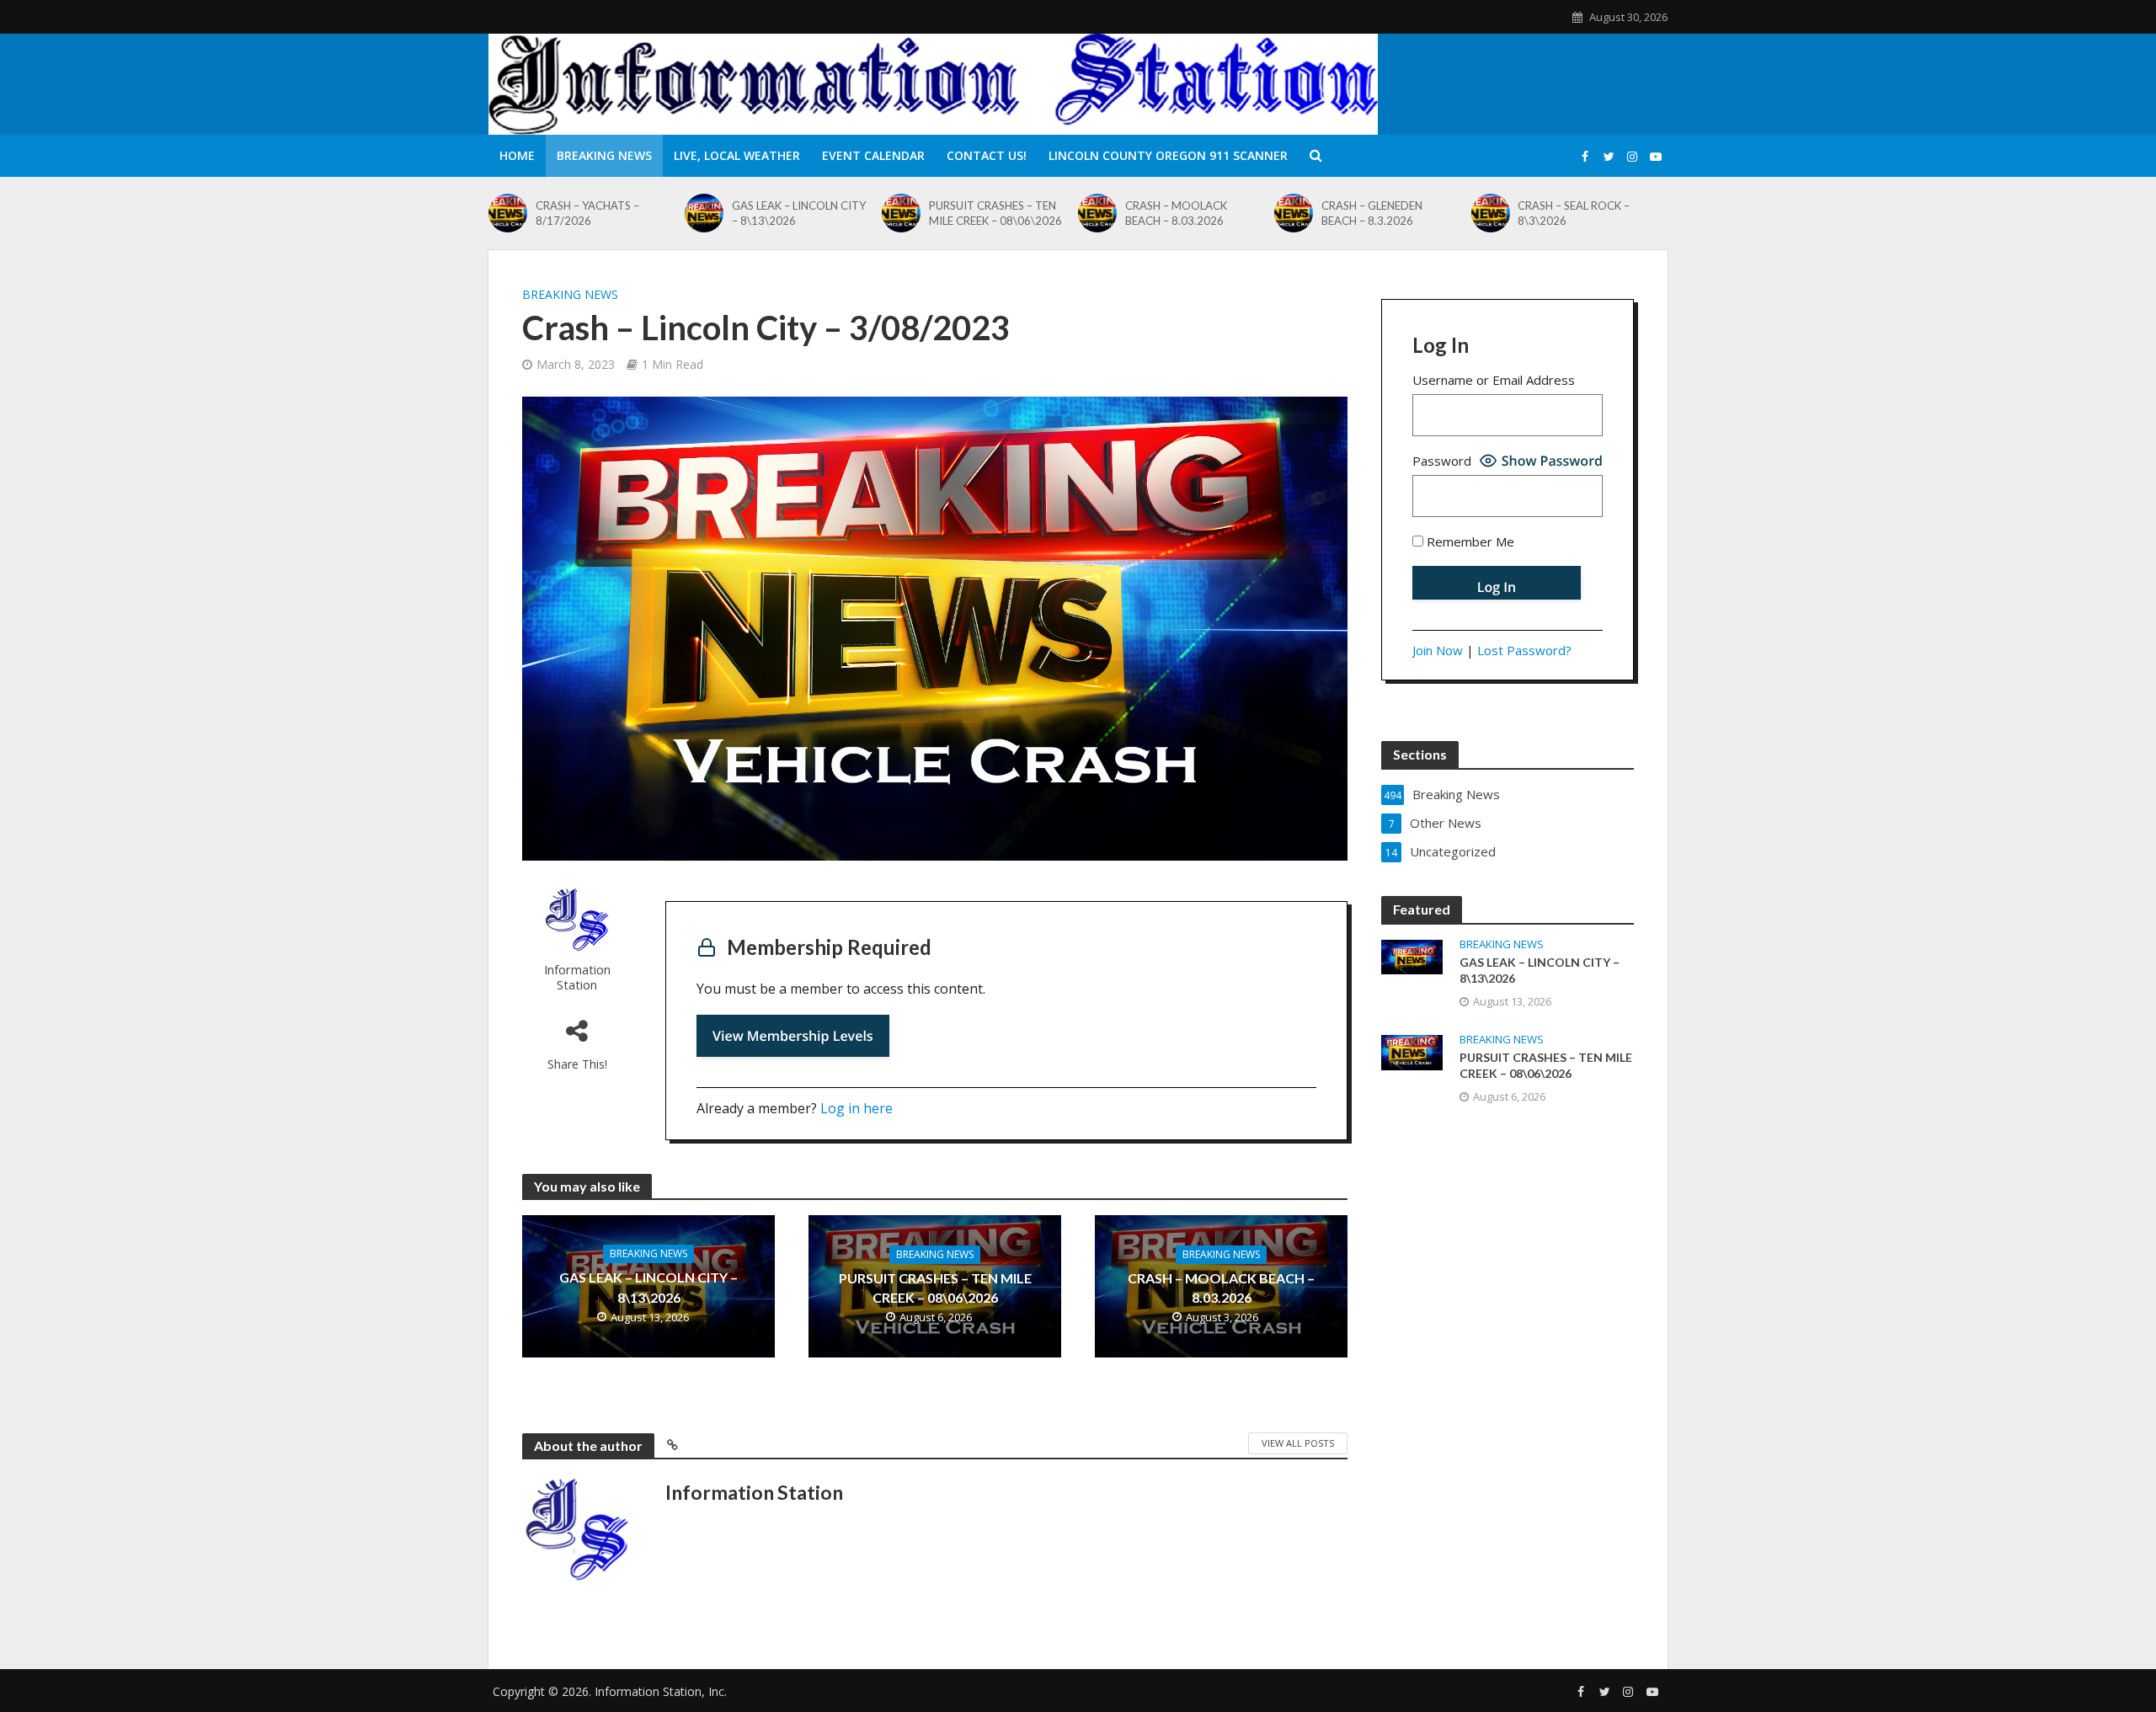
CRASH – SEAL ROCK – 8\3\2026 (1574, 213)
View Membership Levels (793, 1036)
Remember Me (1469, 541)
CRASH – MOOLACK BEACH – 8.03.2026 (1176, 213)
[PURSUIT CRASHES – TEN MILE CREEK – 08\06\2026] (901, 213)
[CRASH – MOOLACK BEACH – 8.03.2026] (1097, 213)
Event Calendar (873, 155)
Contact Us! (987, 155)
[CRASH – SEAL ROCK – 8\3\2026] (1491, 213)
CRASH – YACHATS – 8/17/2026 (587, 213)
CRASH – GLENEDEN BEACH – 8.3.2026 (1372, 213)
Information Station (577, 977)
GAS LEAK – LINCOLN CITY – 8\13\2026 (799, 213)
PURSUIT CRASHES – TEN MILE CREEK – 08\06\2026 (995, 213)
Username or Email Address (1494, 380)
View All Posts (1298, 1443)
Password (1442, 461)
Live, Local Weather (737, 155)
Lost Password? (1524, 650)
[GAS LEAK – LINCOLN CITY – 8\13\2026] (704, 213)
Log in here (857, 1108)
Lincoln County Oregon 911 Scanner (1168, 155)
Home (517, 155)
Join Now (1438, 650)
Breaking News (604, 155)
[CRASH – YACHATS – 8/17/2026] (508, 213)
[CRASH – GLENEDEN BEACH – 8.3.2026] (1294, 213)
